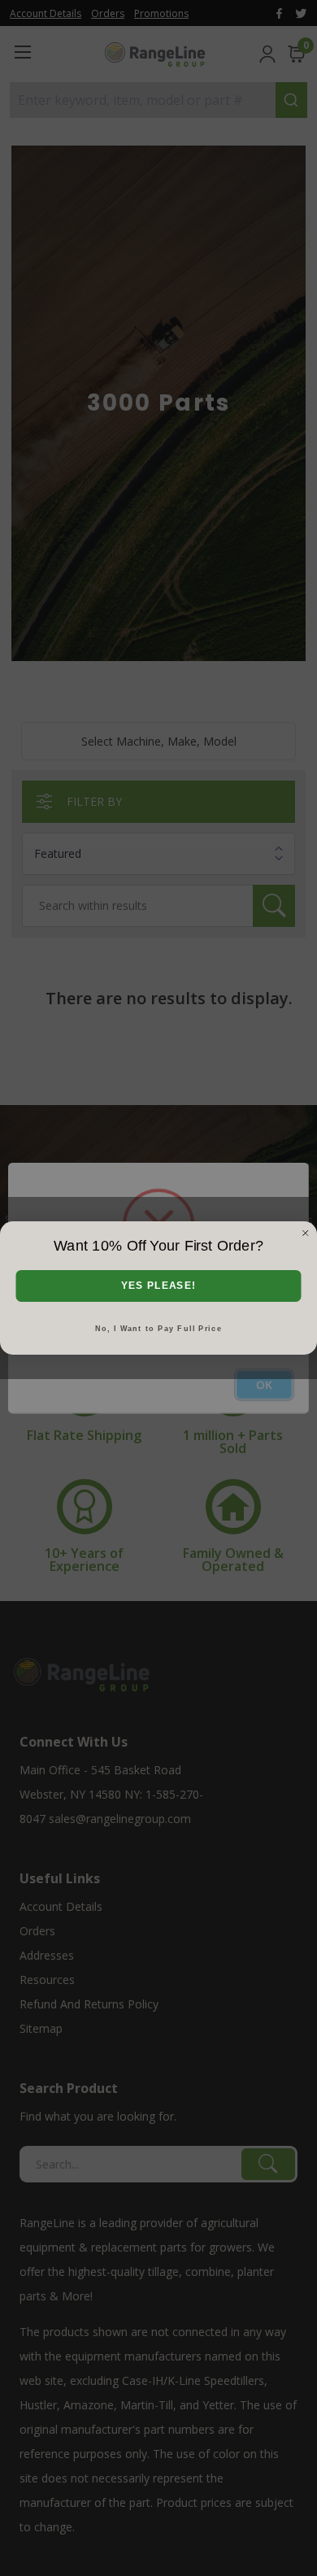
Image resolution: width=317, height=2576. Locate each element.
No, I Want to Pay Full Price (158, 1328)
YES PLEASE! (158, 1286)
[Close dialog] (306, 1234)
